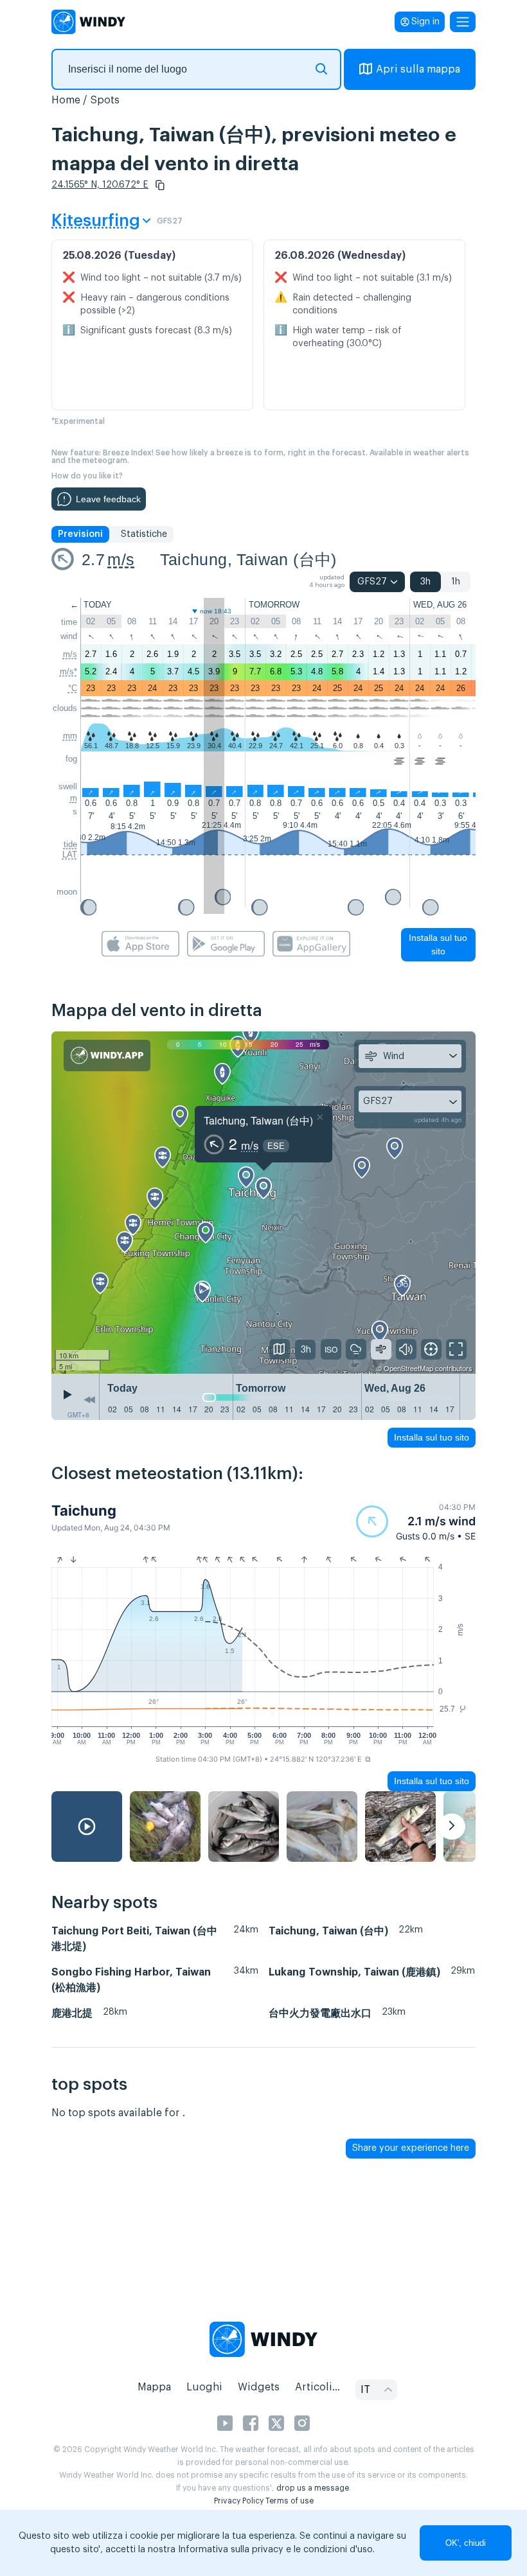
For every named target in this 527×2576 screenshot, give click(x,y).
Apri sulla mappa (418, 69)
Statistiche (144, 534)
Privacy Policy (239, 2501)
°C (73, 688)
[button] (160, 185)
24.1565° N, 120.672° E (100, 185)
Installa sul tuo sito (438, 944)
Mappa (154, 2387)
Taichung (84, 1511)
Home (66, 100)
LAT (70, 854)
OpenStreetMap (408, 1368)
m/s (121, 559)
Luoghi (204, 2387)
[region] (263, 1203)
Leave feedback (108, 499)
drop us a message (313, 2488)
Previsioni (80, 534)
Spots (105, 100)
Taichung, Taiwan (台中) (248, 559)
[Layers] (280, 1349)
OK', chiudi (466, 2543)
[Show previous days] (89, 1400)
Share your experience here (411, 2148)
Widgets (259, 2387)
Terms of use (290, 2501)
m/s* (68, 671)
